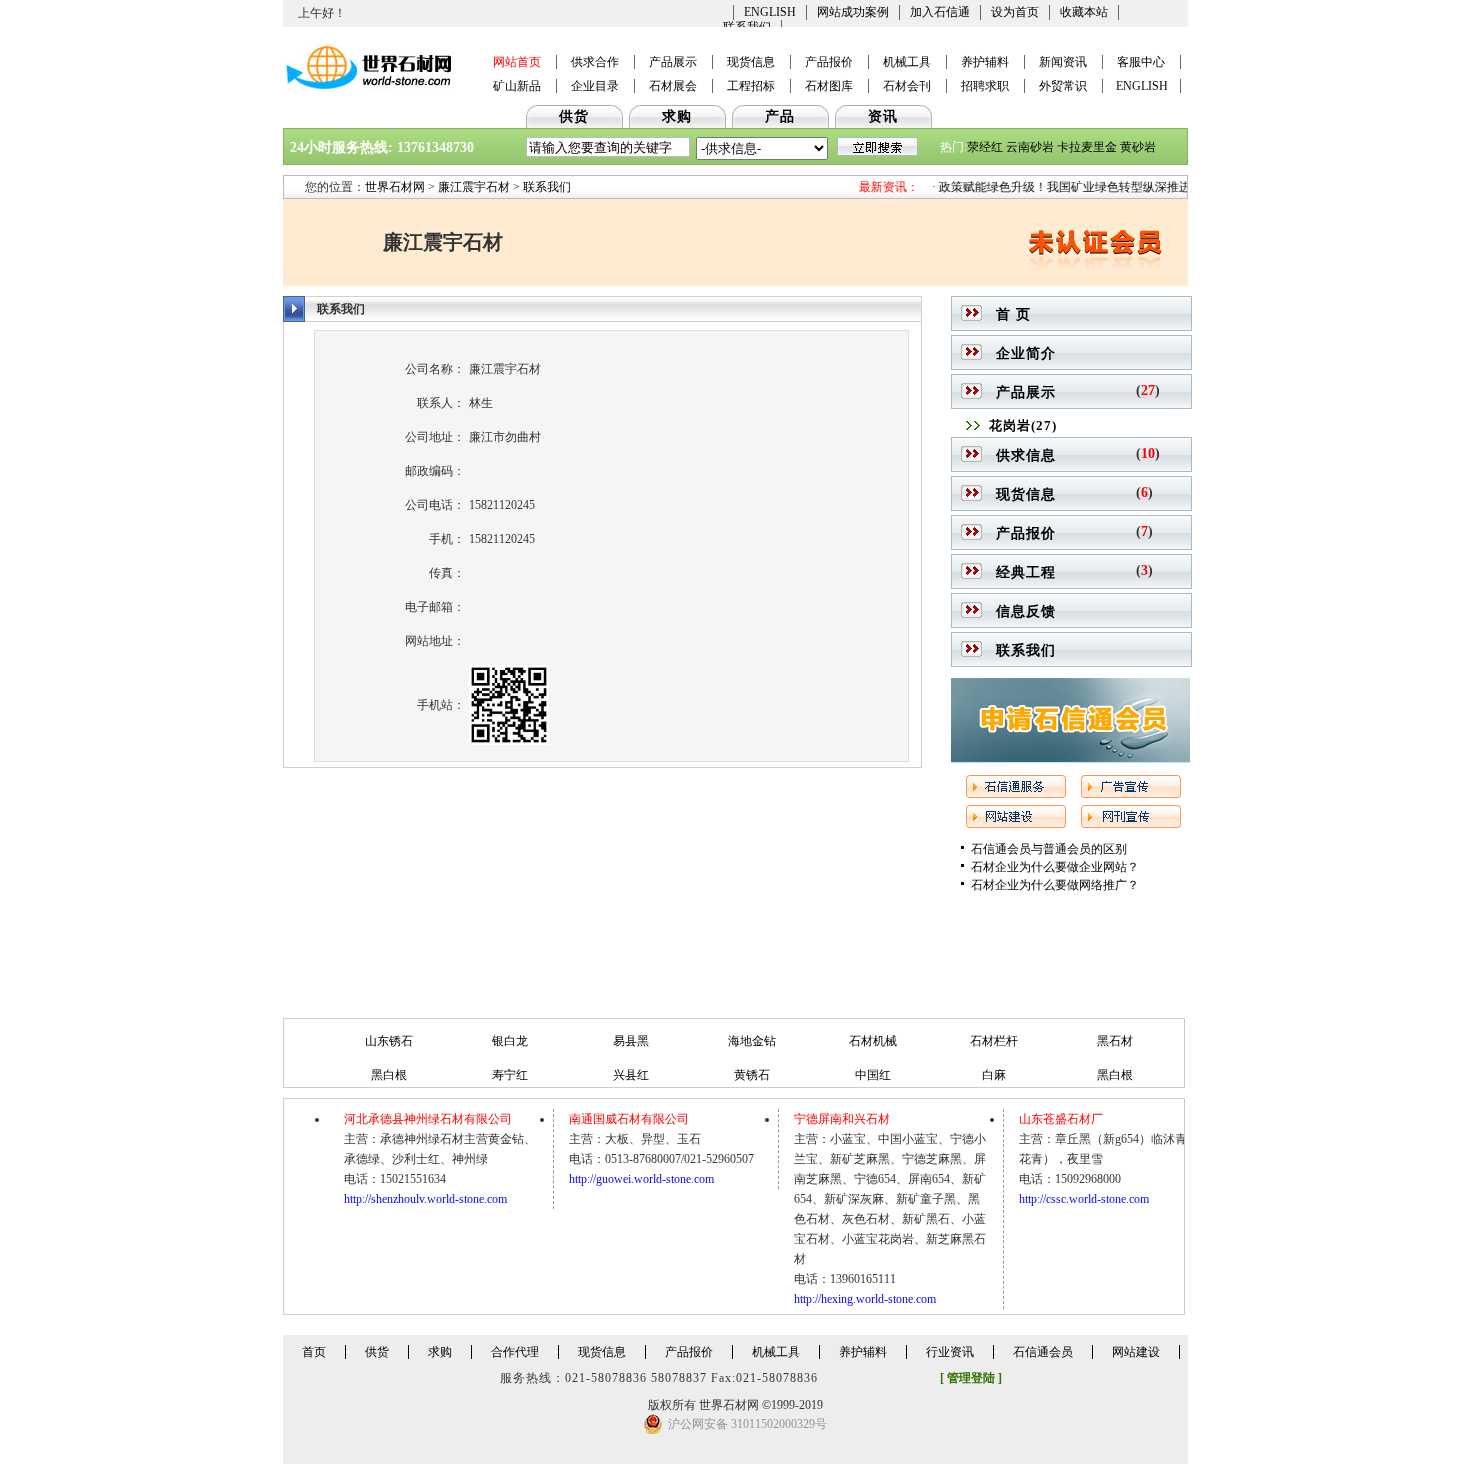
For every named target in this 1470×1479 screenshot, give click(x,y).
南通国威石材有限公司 (629, 1119)
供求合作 (595, 62)
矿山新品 (517, 86)
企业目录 (595, 86)
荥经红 (985, 147)
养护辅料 (985, 62)
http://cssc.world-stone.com (1084, 1199)
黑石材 (1115, 1041)
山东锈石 (389, 1041)
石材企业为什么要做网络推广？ (1055, 885)
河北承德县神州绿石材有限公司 (428, 1119)
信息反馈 (1026, 611)
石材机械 (873, 1041)
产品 (780, 116)
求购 (677, 116)
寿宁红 (510, 1075)
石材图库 (829, 86)
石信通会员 (1043, 1352)
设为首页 (1015, 12)
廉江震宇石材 (474, 187)
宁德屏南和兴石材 (842, 1119)
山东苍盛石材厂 (1061, 1119)
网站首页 (517, 62)
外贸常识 (1063, 86)
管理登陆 (971, 1378)
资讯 (883, 116)
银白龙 (510, 1041)
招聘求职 (985, 86)
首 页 (1013, 314)
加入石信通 (940, 12)
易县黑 (631, 1041)
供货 (574, 116)
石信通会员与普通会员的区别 (1049, 849)
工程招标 (751, 86)
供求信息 (1026, 455)
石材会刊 (907, 86)
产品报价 (829, 62)
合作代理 (515, 1352)
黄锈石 (752, 1075)
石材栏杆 (994, 1041)
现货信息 (751, 62)
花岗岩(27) (1023, 425)
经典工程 (1026, 572)
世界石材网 (395, 187)
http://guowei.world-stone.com (641, 1179)
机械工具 (907, 62)
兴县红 (631, 1075)
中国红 (873, 1075)
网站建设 (1136, 1352)
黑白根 (389, 1075)
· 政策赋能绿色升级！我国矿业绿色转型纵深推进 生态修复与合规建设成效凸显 (1127, 187)
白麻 (994, 1075)
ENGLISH (770, 12)
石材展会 (673, 86)
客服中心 (1141, 62)
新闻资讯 (1063, 62)
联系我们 (547, 187)
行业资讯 (950, 1352)
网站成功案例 (853, 12)
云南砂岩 (1030, 147)
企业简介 (1026, 353)
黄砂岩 (1138, 147)
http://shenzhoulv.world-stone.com (425, 1199)
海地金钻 (752, 1041)
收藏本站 (1084, 12)
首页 (314, 1352)
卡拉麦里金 (1087, 147)
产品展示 (673, 62)
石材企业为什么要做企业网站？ (1055, 867)
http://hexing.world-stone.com (865, 1299)
